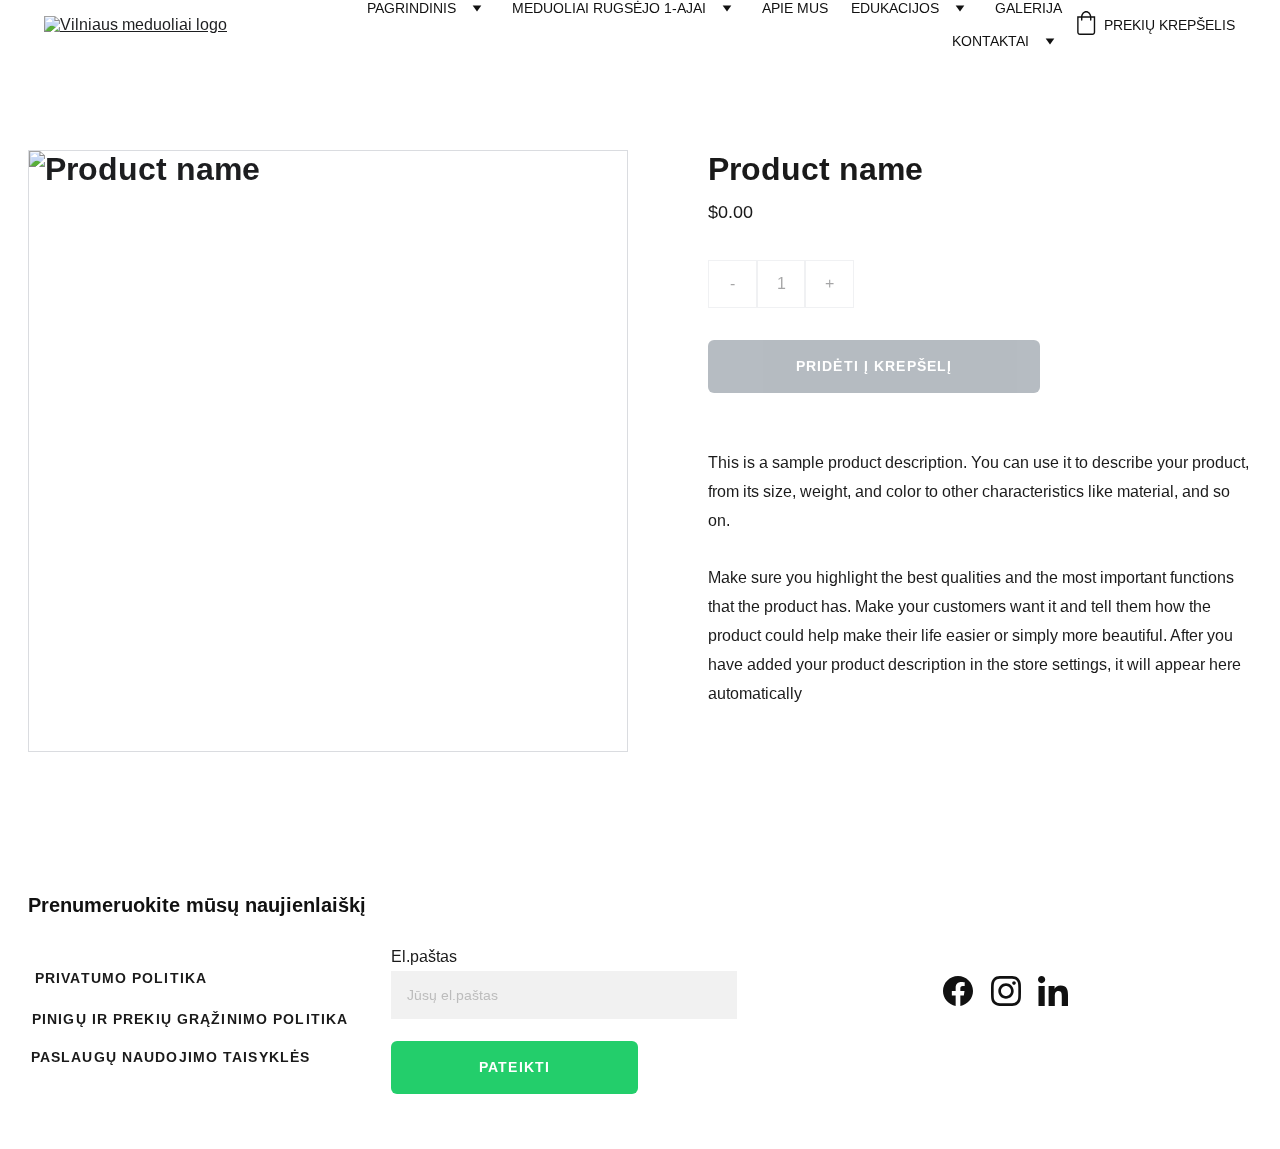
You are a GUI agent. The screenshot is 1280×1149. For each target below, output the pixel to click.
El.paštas (424, 956)
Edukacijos (895, 8)
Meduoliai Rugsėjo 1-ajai (609, 8)
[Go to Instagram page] (1006, 991)
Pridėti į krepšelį (874, 366)
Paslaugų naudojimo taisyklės (170, 1057)
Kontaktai (990, 41)
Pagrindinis (411, 8)
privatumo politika (121, 978)
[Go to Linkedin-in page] (1053, 991)
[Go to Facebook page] (958, 991)
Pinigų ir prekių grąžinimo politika (190, 1019)
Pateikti (514, 1067)
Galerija (1028, 8)
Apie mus (795, 8)
